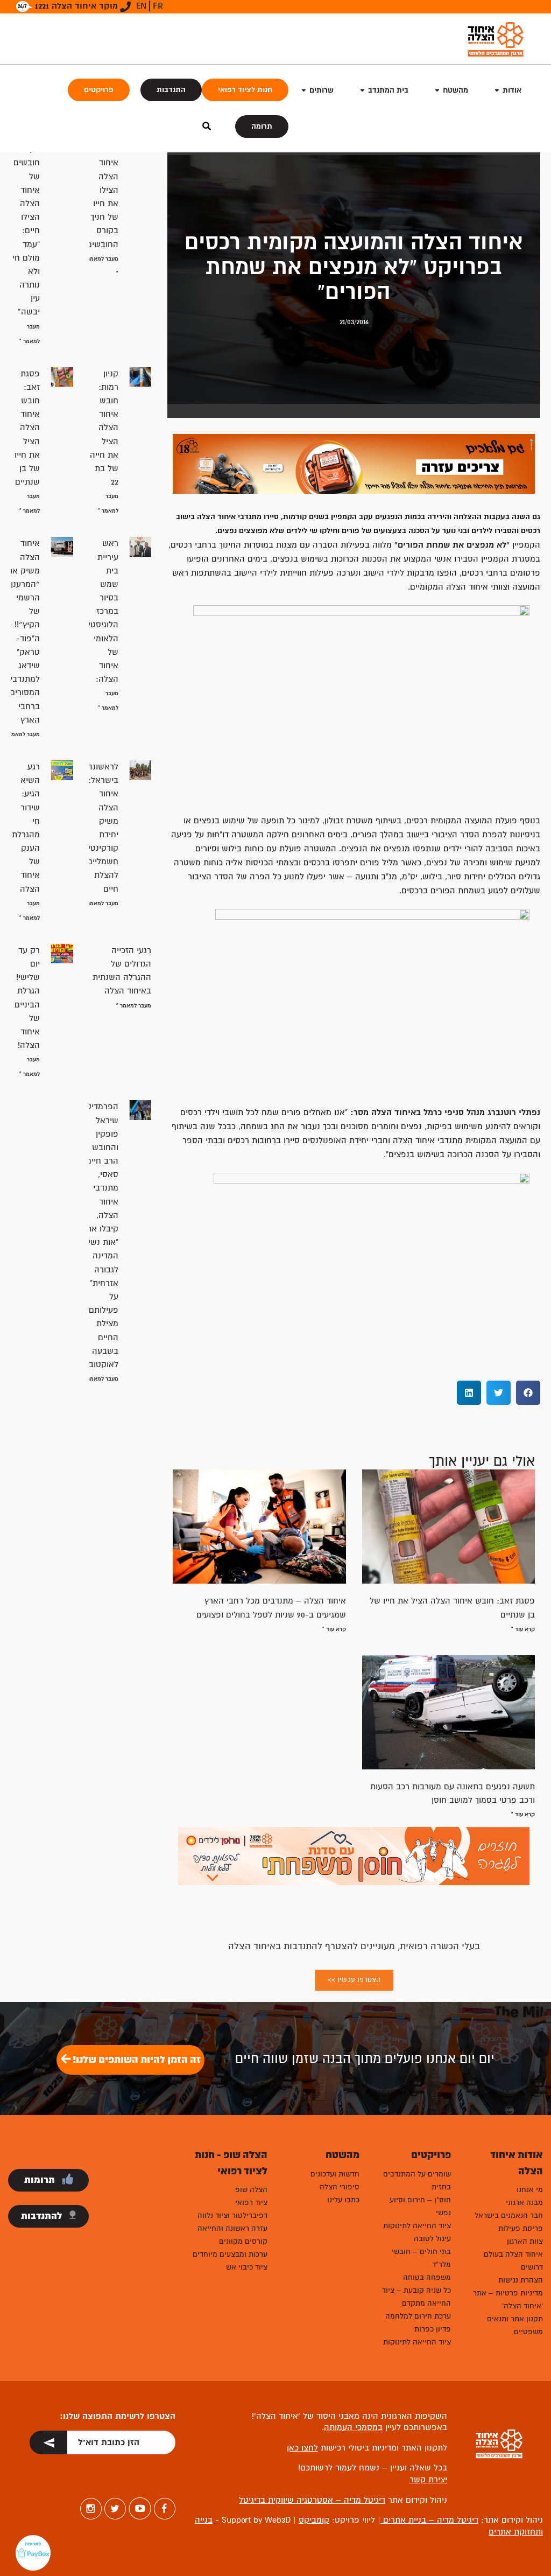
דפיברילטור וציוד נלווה (232, 2215)
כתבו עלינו (343, 2200)
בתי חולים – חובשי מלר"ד (421, 2258)
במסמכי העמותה (353, 2427)
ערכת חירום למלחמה (418, 2316)
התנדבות (171, 90)
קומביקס (314, 2520)
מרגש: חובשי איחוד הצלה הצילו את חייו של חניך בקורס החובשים (103, 190)
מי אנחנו (530, 2190)
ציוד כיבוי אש (247, 2267)
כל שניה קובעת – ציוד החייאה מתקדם (416, 2297)
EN (141, 6)
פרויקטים (99, 90)
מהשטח (455, 90)
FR (158, 6)
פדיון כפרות (433, 2329)
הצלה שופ (251, 2190)
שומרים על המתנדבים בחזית (417, 2180)
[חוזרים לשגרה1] (354, 1856)
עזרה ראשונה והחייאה (232, 2228)
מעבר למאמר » (22, 734)
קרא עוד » (523, 1629)
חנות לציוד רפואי (245, 90)
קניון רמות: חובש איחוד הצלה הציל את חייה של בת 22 (104, 428)
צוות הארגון (525, 2241)
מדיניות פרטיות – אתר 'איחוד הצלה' (508, 2299)
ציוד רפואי (251, 2203)
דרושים (532, 2267)
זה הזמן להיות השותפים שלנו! (136, 2060)
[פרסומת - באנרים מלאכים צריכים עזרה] (354, 463)
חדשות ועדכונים (335, 2174)
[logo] (496, 39)
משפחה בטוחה (427, 2277)
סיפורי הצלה (340, 2187)
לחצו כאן (302, 2448)
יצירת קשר (428, 2480)
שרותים (322, 90)
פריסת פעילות (521, 2228)
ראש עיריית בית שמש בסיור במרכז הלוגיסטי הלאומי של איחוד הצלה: (103, 611)
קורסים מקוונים (243, 2241)
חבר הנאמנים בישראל (509, 2215)
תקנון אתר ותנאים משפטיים (515, 2325)
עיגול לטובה (432, 2239)
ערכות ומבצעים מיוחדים (230, 2254)
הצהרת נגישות (521, 2280)
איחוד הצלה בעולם (513, 2254)
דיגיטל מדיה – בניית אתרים (429, 2520)
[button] (528, 1393)
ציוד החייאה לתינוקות (417, 2226)
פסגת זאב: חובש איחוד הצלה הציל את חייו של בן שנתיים (27, 428)
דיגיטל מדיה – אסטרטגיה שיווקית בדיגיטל (312, 2500)
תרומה (262, 126)
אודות (512, 90)
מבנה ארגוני (524, 2203)
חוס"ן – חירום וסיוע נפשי (420, 2206)
